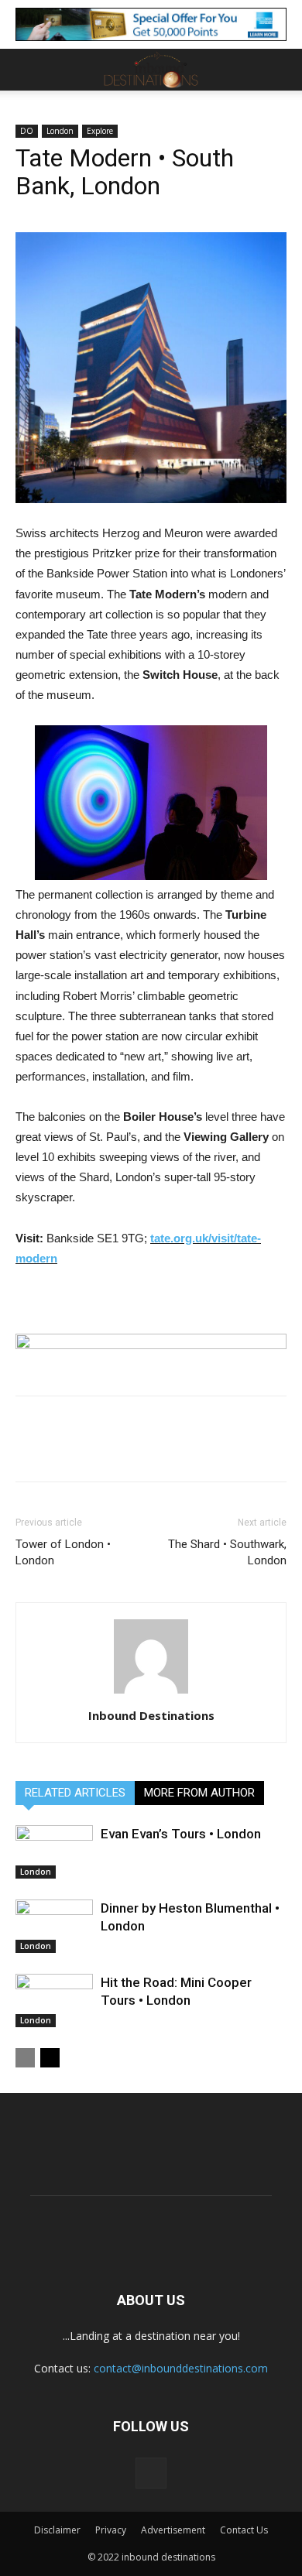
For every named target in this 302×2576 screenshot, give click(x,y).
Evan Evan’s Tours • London (181, 1834)
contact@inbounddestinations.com (181, 2368)
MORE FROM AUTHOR (199, 1793)
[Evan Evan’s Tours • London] (54, 1852)
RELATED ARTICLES (75, 1793)
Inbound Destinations (151, 1715)
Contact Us (244, 2530)
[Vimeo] (151, 2473)
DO (27, 131)
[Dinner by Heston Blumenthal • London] (54, 1926)
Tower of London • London (63, 1552)
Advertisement (173, 2530)
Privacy (111, 2530)
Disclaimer (57, 2530)
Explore (100, 131)
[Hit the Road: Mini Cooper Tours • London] (54, 2001)
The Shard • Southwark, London (227, 1552)
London (60, 131)
